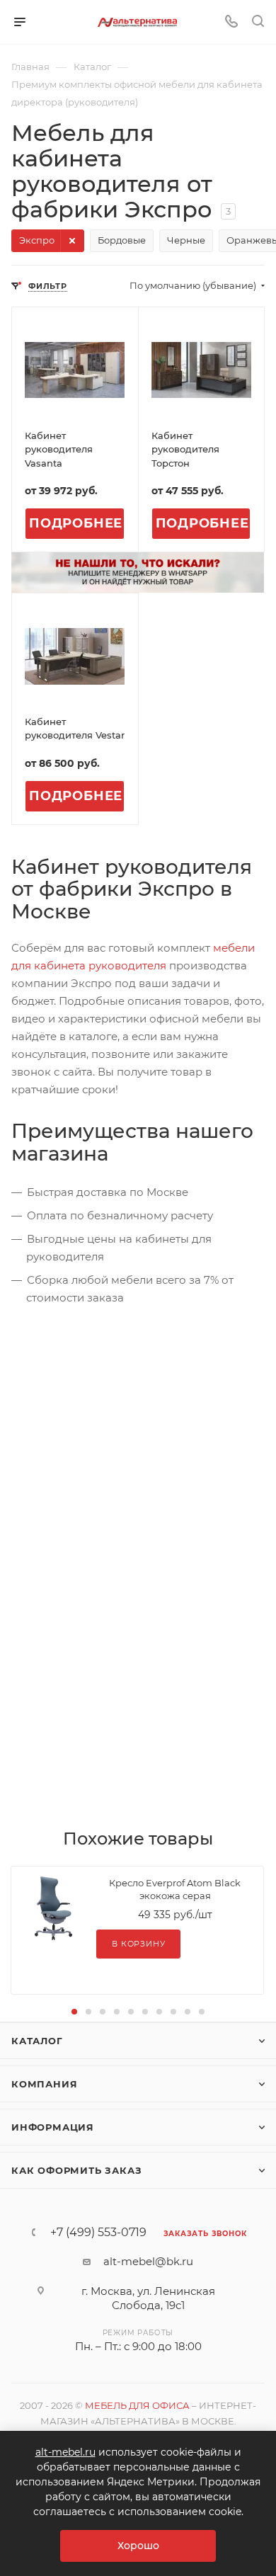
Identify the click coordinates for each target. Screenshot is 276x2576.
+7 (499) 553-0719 (98, 2233)
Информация (53, 2127)
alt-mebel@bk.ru (148, 2261)
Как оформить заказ (76, 2170)
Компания (44, 2084)
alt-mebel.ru (65, 2452)
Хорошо (138, 2546)
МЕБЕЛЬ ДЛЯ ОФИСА (137, 2405)
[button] (74, 2012)
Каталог (37, 2041)
